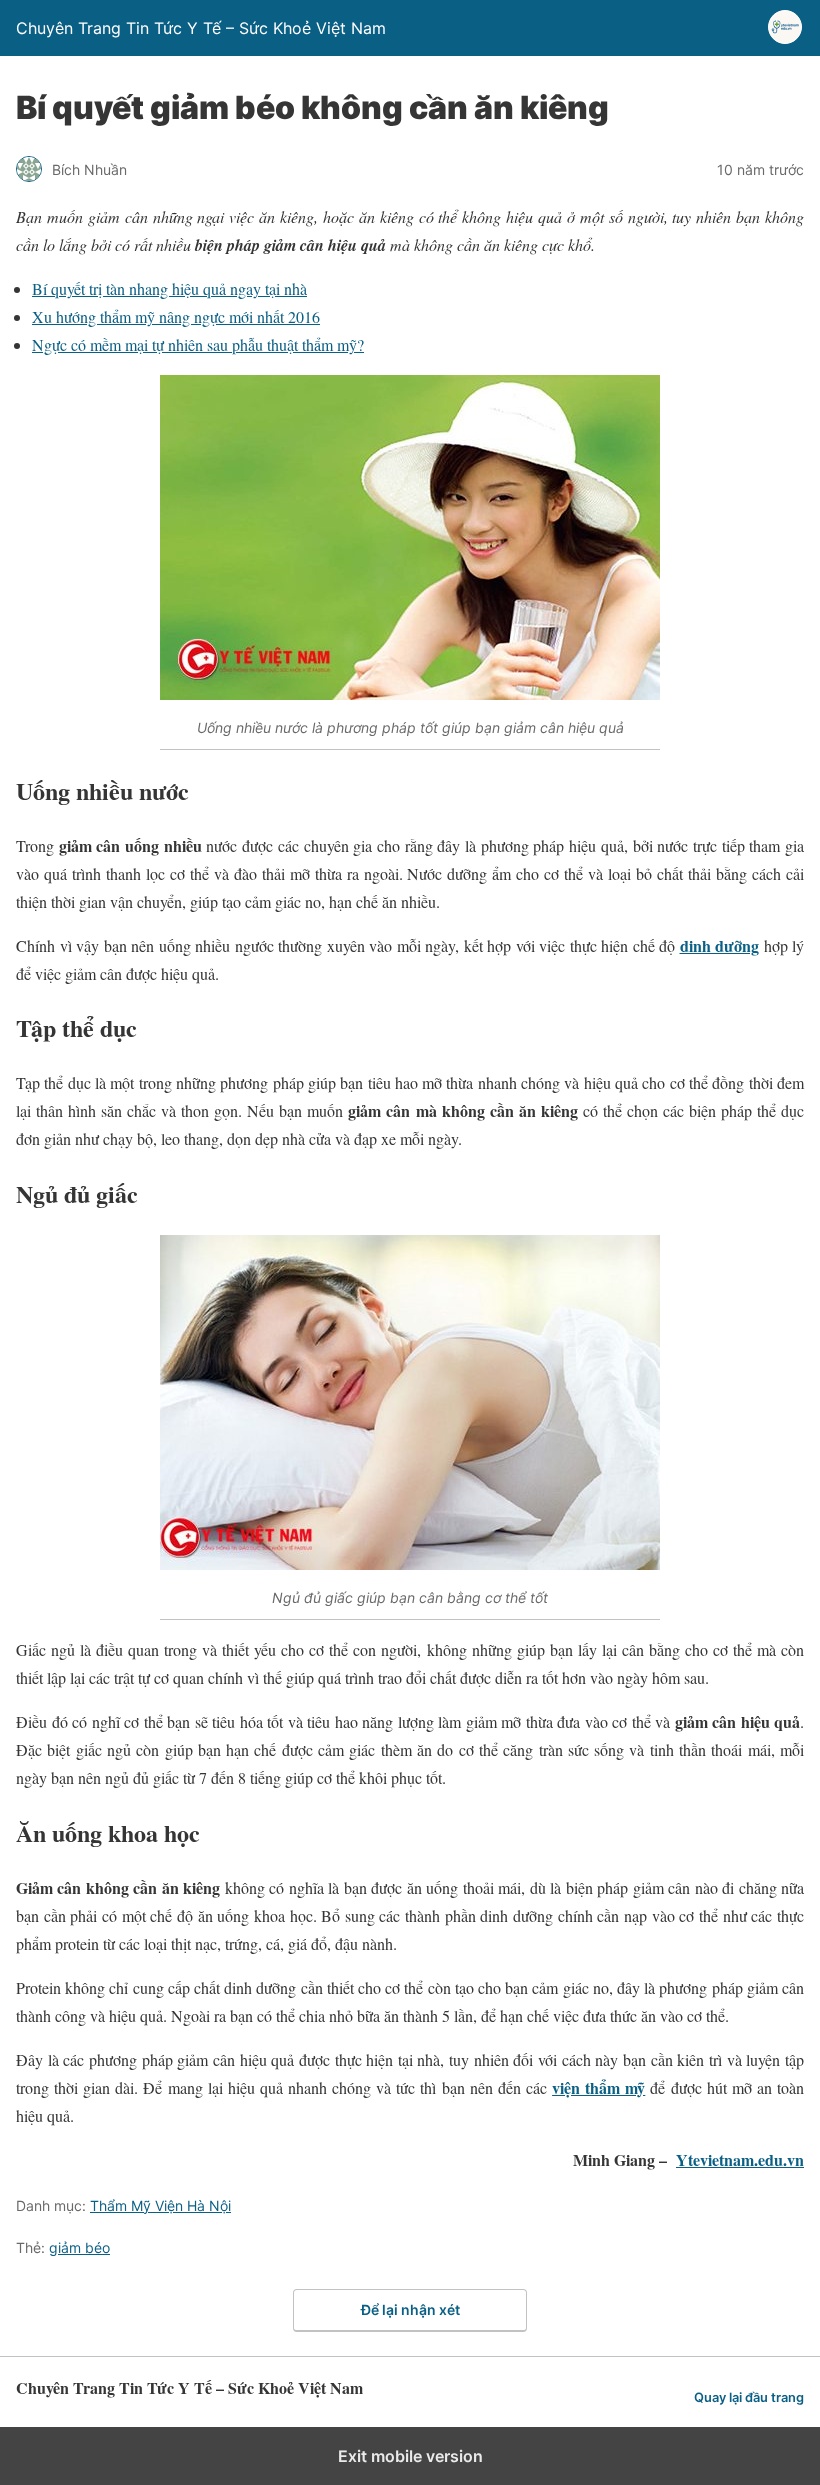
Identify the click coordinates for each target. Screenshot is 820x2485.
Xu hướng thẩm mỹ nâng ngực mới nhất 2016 (176, 316)
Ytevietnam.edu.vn (740, 2159)
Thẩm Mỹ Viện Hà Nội (160, 2205)
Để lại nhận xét (410, 2309)
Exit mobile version (410, 2456)
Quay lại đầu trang (749, 2397)
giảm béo (79, 2247)
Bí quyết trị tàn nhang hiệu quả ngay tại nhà (169, 288)
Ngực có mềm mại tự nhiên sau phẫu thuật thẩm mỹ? (198, 344)
